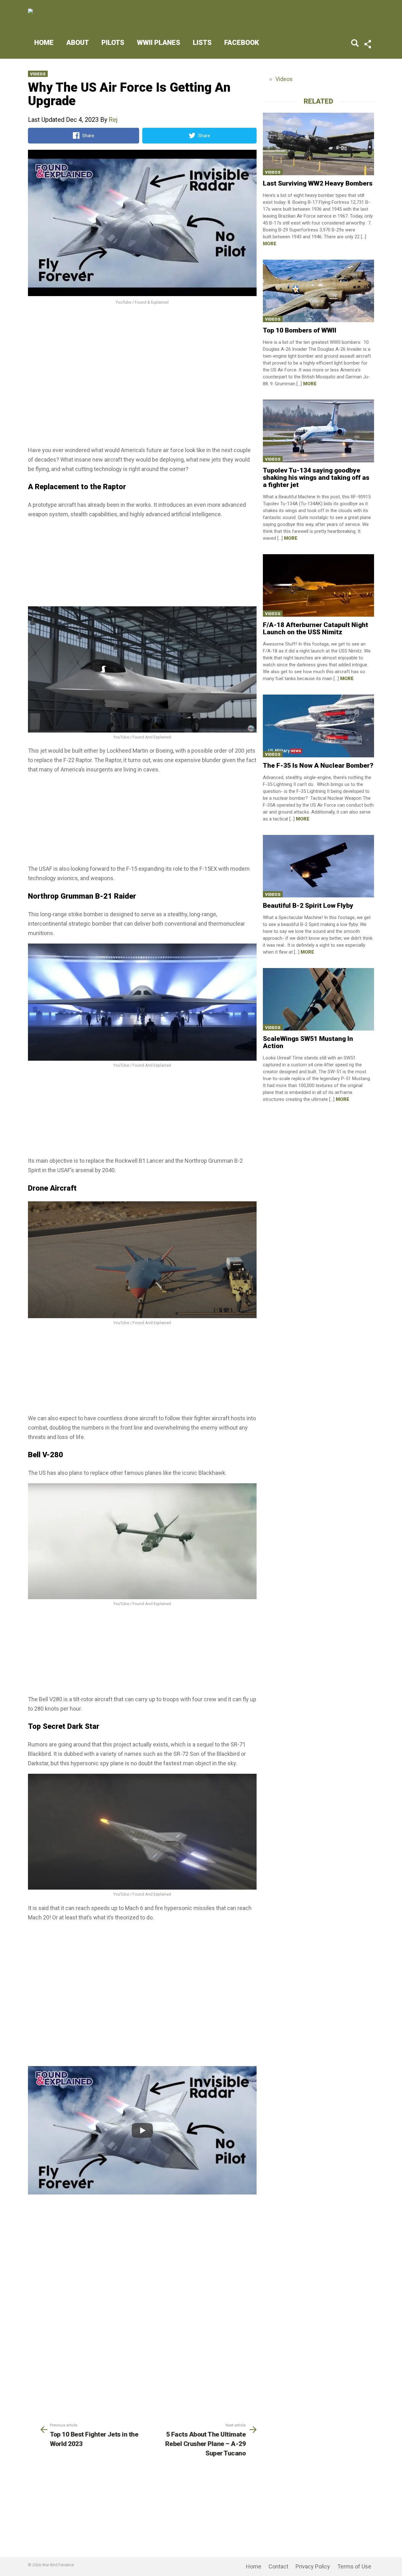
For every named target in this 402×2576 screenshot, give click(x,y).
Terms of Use (354, 2566)
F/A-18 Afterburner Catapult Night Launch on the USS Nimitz (315, 628)
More (270, 244)
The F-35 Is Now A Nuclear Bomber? (318, 766)
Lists (202, 43)
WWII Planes (159, 43)
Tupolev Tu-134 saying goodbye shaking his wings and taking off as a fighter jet (316, 478)
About (78, 43)
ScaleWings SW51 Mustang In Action (308, 1042)
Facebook (242, 43)
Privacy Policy (313, 2566)
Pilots (113, 43)
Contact (278, 2566)
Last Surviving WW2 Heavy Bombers (318, 183)
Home (44, 43)
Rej (113, 120)
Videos (38, 74)
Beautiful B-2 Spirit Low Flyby (308, 906)
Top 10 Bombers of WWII (300, 330)
